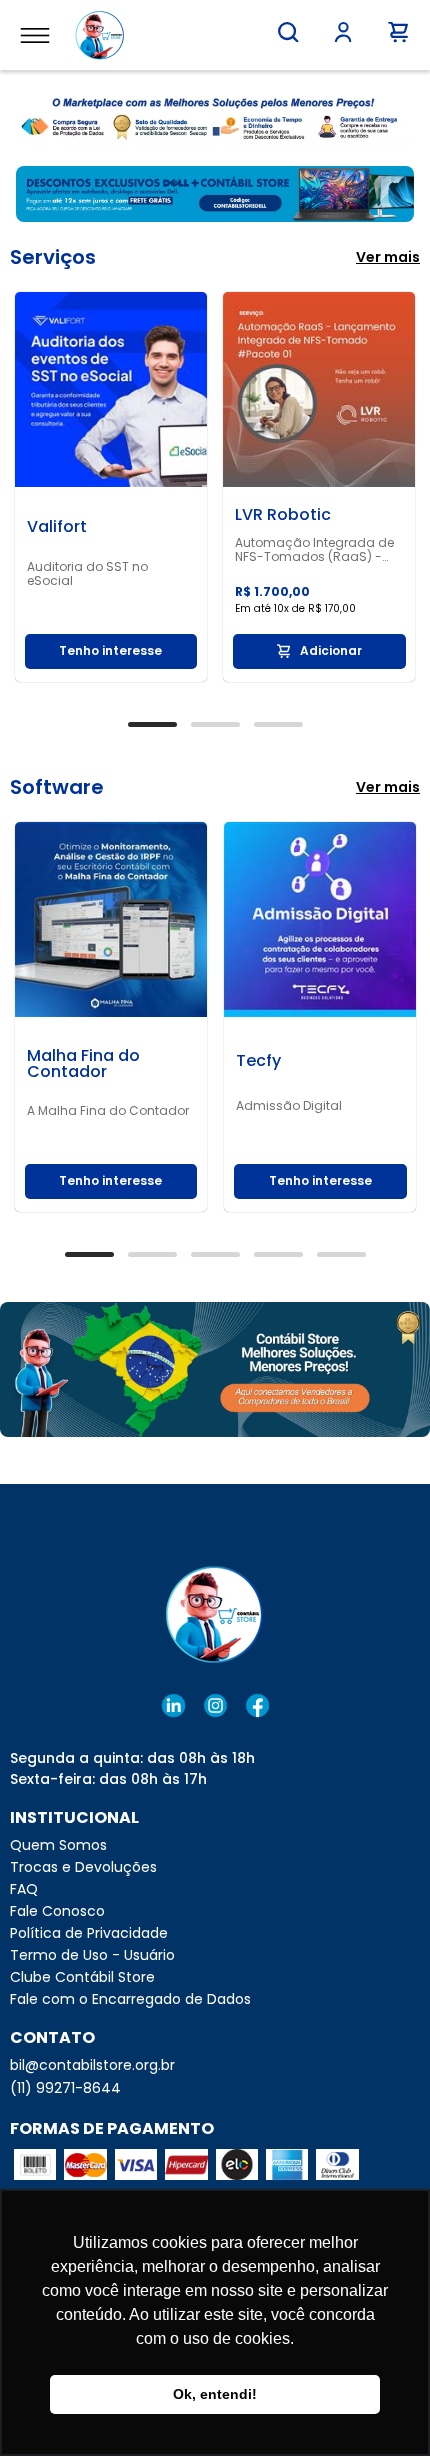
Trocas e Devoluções (83, 1867)
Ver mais (388, 257)
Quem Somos (58, 1845)
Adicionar (331, 650)
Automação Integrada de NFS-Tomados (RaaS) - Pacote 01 (314, 550)
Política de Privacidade (89, 1933)
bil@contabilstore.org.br (92, 2065)
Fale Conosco (57, 1911)
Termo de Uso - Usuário (92, 1955)
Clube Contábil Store (82, 1977)
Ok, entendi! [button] (215, 2394)
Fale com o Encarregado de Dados (130, 1999)
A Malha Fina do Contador (108, 1111)
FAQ (24, 1889)
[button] (289, 32)
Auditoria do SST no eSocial (87, 574)
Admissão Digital (289, 1106)
